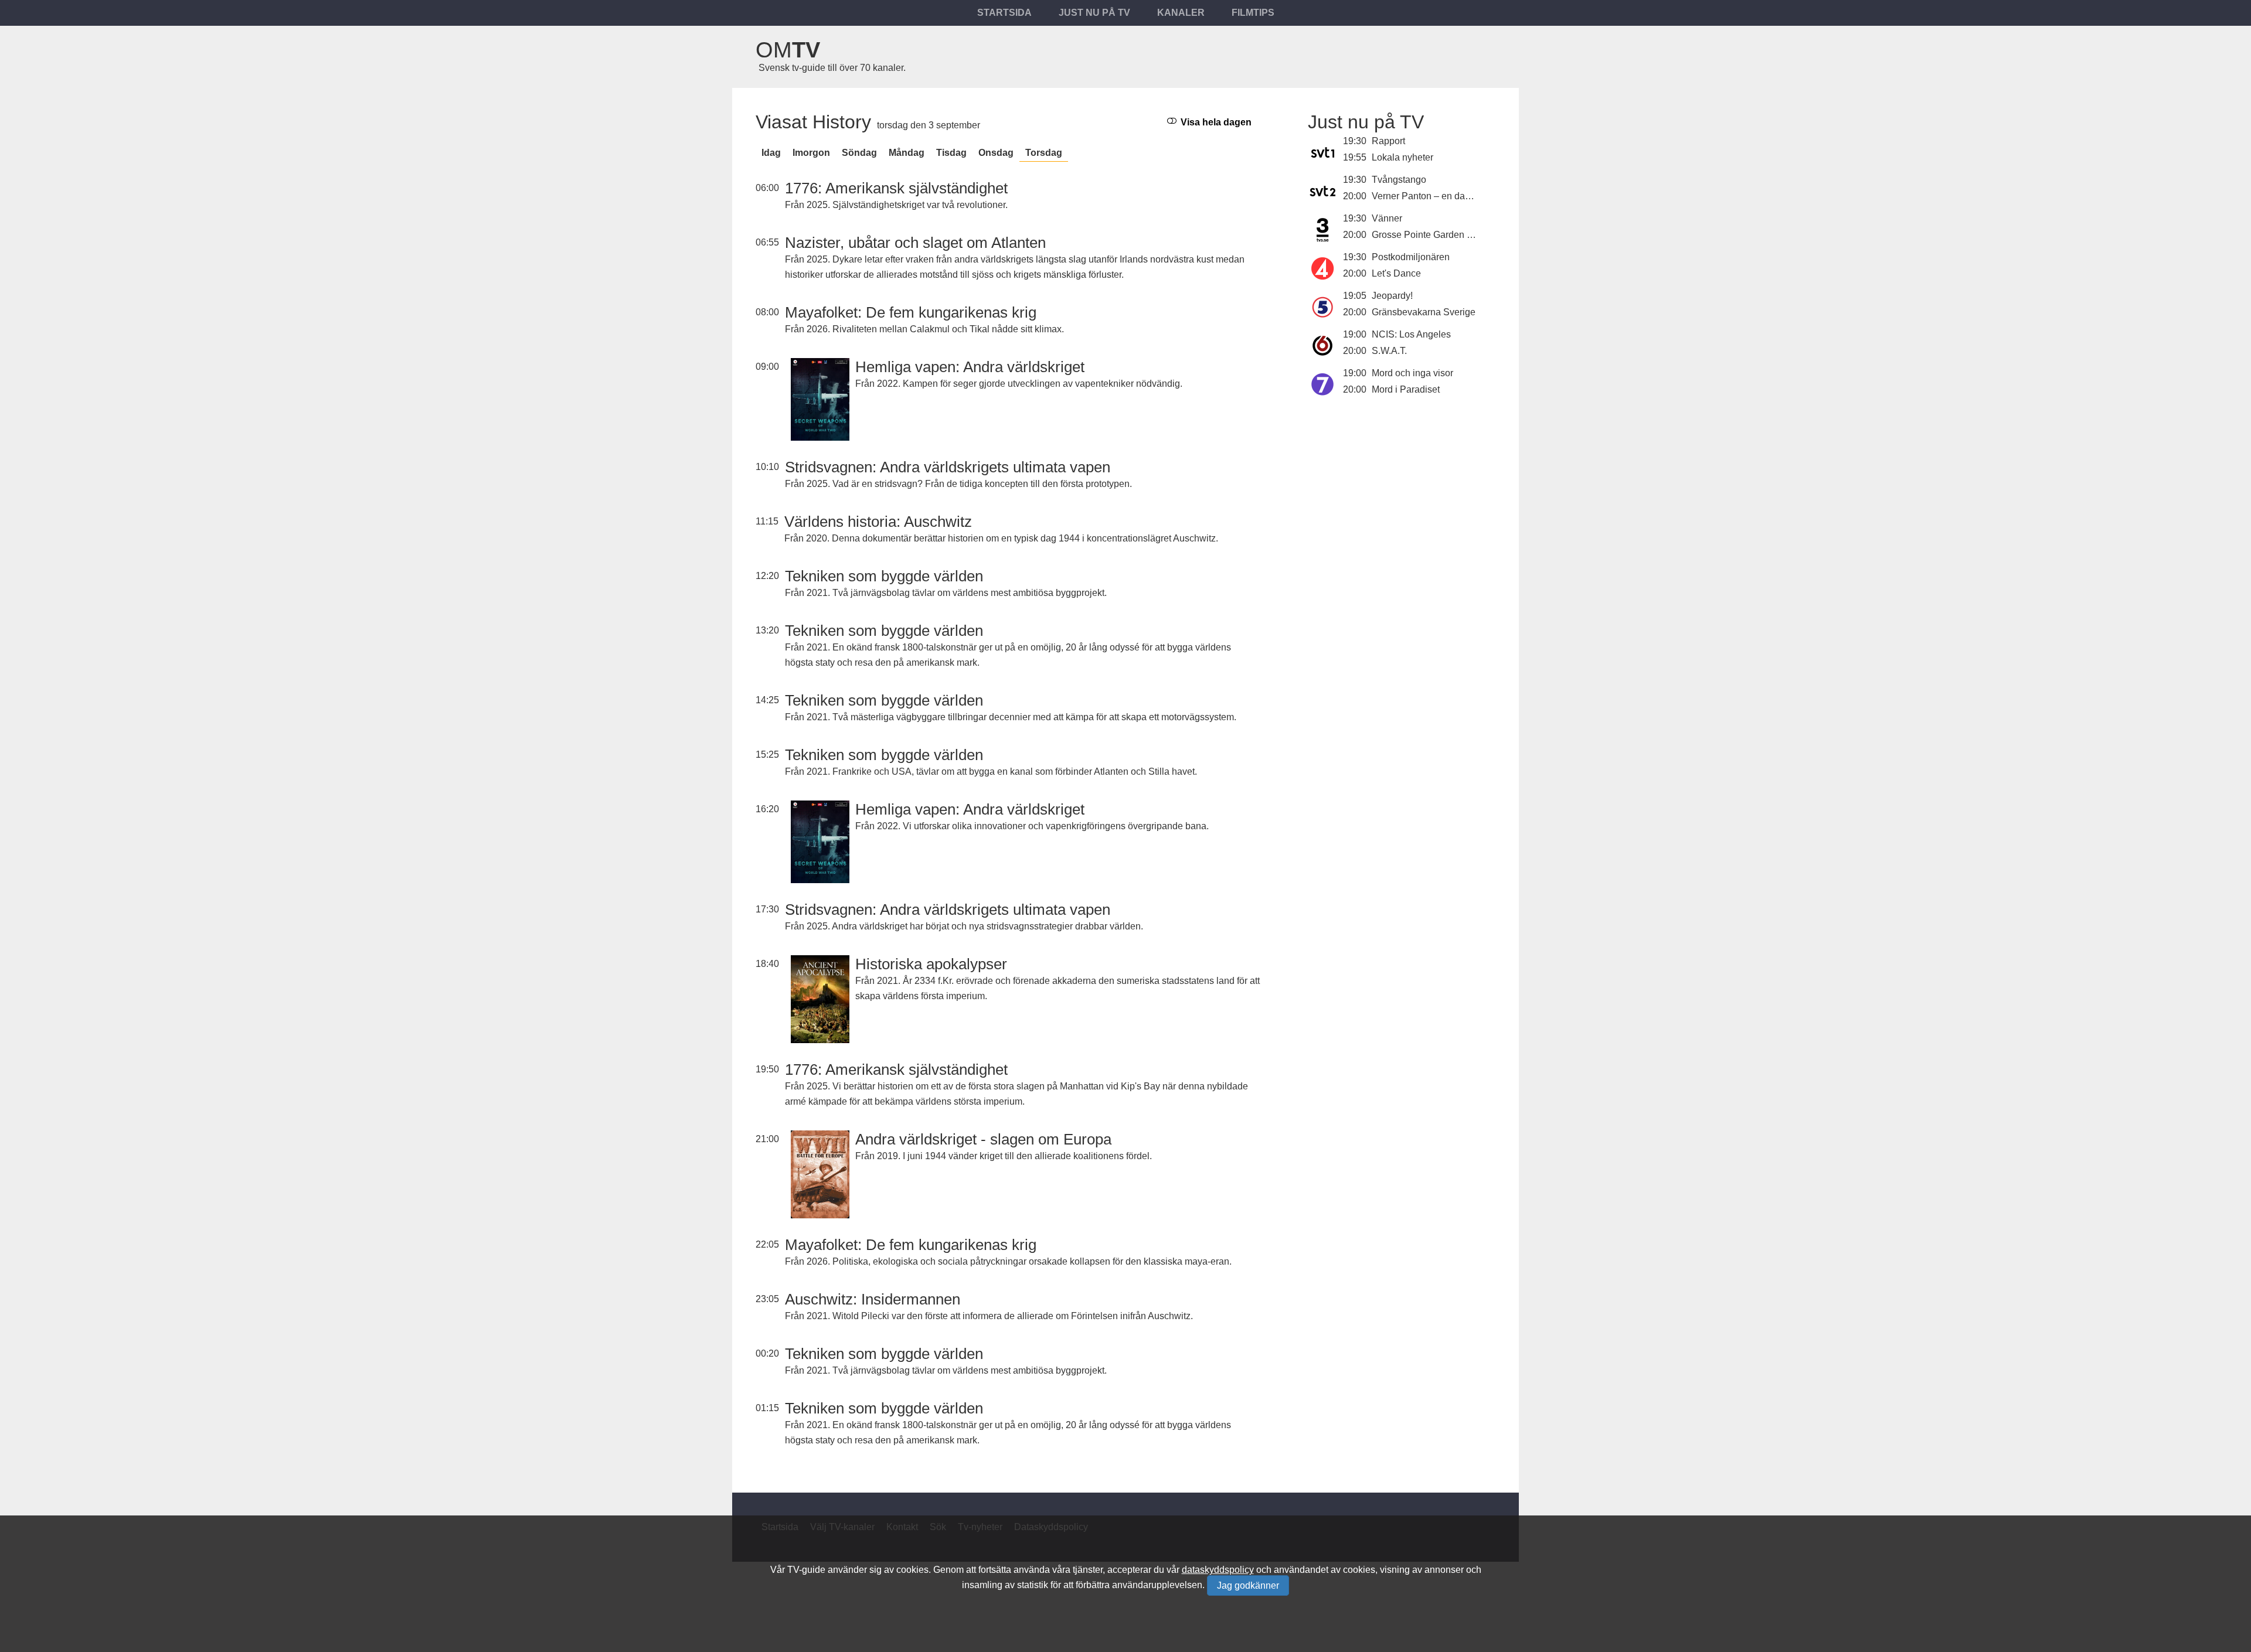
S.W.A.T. (1389, 351)
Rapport (1388, 141)
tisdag (951, 153)
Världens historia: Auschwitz (878, 522)
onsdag (996, 153)
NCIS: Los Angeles (1411, 334)
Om (788, 50)
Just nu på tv (1094, 13)
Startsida (1004, 13)
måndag (907, 153)
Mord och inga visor (1412, 373)
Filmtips (1253, 13)
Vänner (1387, 218)
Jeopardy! (1392, 296)
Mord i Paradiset (1406, 389)
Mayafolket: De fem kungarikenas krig (911, 312)
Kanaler (1181, 13)
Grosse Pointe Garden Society (1435, 235)
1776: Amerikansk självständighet (896, 188)
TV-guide (806, 1570)
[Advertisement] (1402, 497)
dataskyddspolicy (1218, 1570)
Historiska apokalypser (931, 964)
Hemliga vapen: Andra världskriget (970, 367)
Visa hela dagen (1215, 122)
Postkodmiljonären (1411, 257)
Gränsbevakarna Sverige (1424, 312)
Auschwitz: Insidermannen (873, 1299)
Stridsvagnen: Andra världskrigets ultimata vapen (948, 467)
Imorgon (811, 153)
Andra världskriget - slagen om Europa (983, 1139)
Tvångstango (1399, 180)
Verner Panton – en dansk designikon (1450, 196)
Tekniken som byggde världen (884, 576)
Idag (771, 153)
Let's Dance (1396, 273)
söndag (859, 153)
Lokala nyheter (1402, 157)
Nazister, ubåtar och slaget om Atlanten (915, 243)
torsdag (1044, 153)
